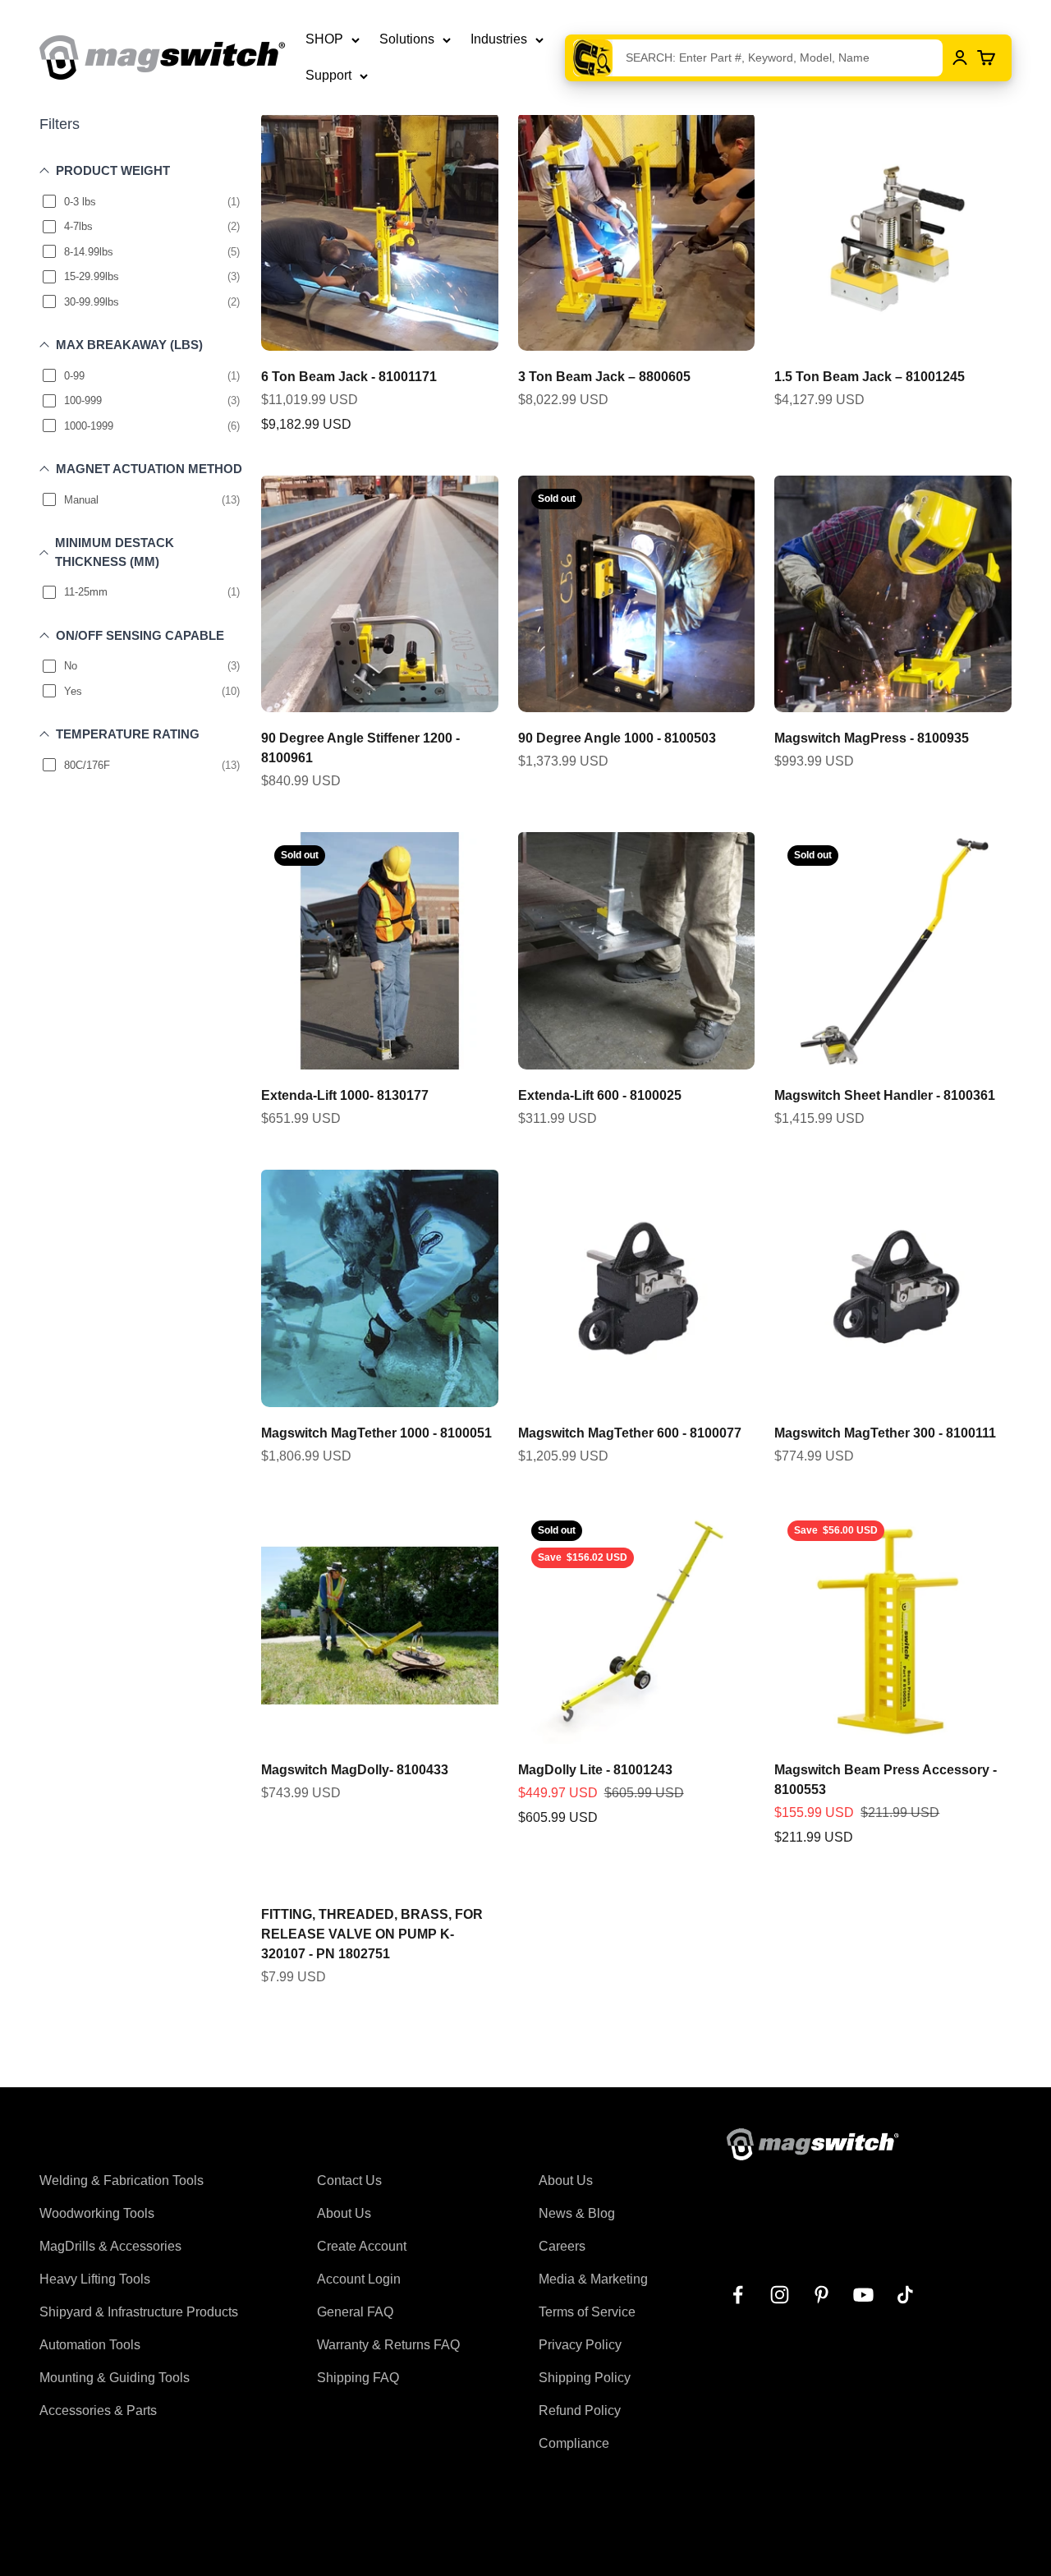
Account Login (359, 2279)
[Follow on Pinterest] (822, 2295)
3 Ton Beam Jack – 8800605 (604, 377)
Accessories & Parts (98, 2410)
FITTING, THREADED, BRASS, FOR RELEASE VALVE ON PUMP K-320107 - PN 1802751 (372, 1934)
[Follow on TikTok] (905, 2295)
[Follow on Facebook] (738, 2295)
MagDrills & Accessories (110, 2246)
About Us (344, 2213)
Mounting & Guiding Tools (115, 2378)
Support (328, 75)
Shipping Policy (585, 2378)
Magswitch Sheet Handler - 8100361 (885, 1095)
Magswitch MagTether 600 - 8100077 (630, 1433)
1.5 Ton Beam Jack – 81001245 (870, 377)
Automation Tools (90, 2345)
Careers (562, 2246)
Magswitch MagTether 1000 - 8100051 (376, 1433)
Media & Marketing (593, 2279)
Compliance (574, 2443)
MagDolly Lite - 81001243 (595, 1770)
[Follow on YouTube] (863, 2295)
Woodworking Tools (97, 2213)
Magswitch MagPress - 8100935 (872, 738)
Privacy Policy (580, 2345)
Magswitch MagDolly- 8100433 (355, 1770)
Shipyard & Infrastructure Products (139, 2312)
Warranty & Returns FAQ (388, 2345)
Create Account (362, 2246)
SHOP (324, 39)
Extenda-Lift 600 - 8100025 (600, 1095)
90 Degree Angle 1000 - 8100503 (617, 738)
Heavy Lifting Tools (95, 2279)
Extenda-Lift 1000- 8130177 (345, 1095)
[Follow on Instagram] (780, 2295)
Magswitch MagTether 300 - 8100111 (885, 1433)
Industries (499, 39)
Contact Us (349, 2180)
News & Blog (577, 2213)
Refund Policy (580, 2410)
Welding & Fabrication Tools (122, 2180)
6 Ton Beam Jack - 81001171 (349, 377)
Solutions (407, 39)
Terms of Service (587, 2312)
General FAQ (355, 2312)
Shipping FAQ (358, 2378)
